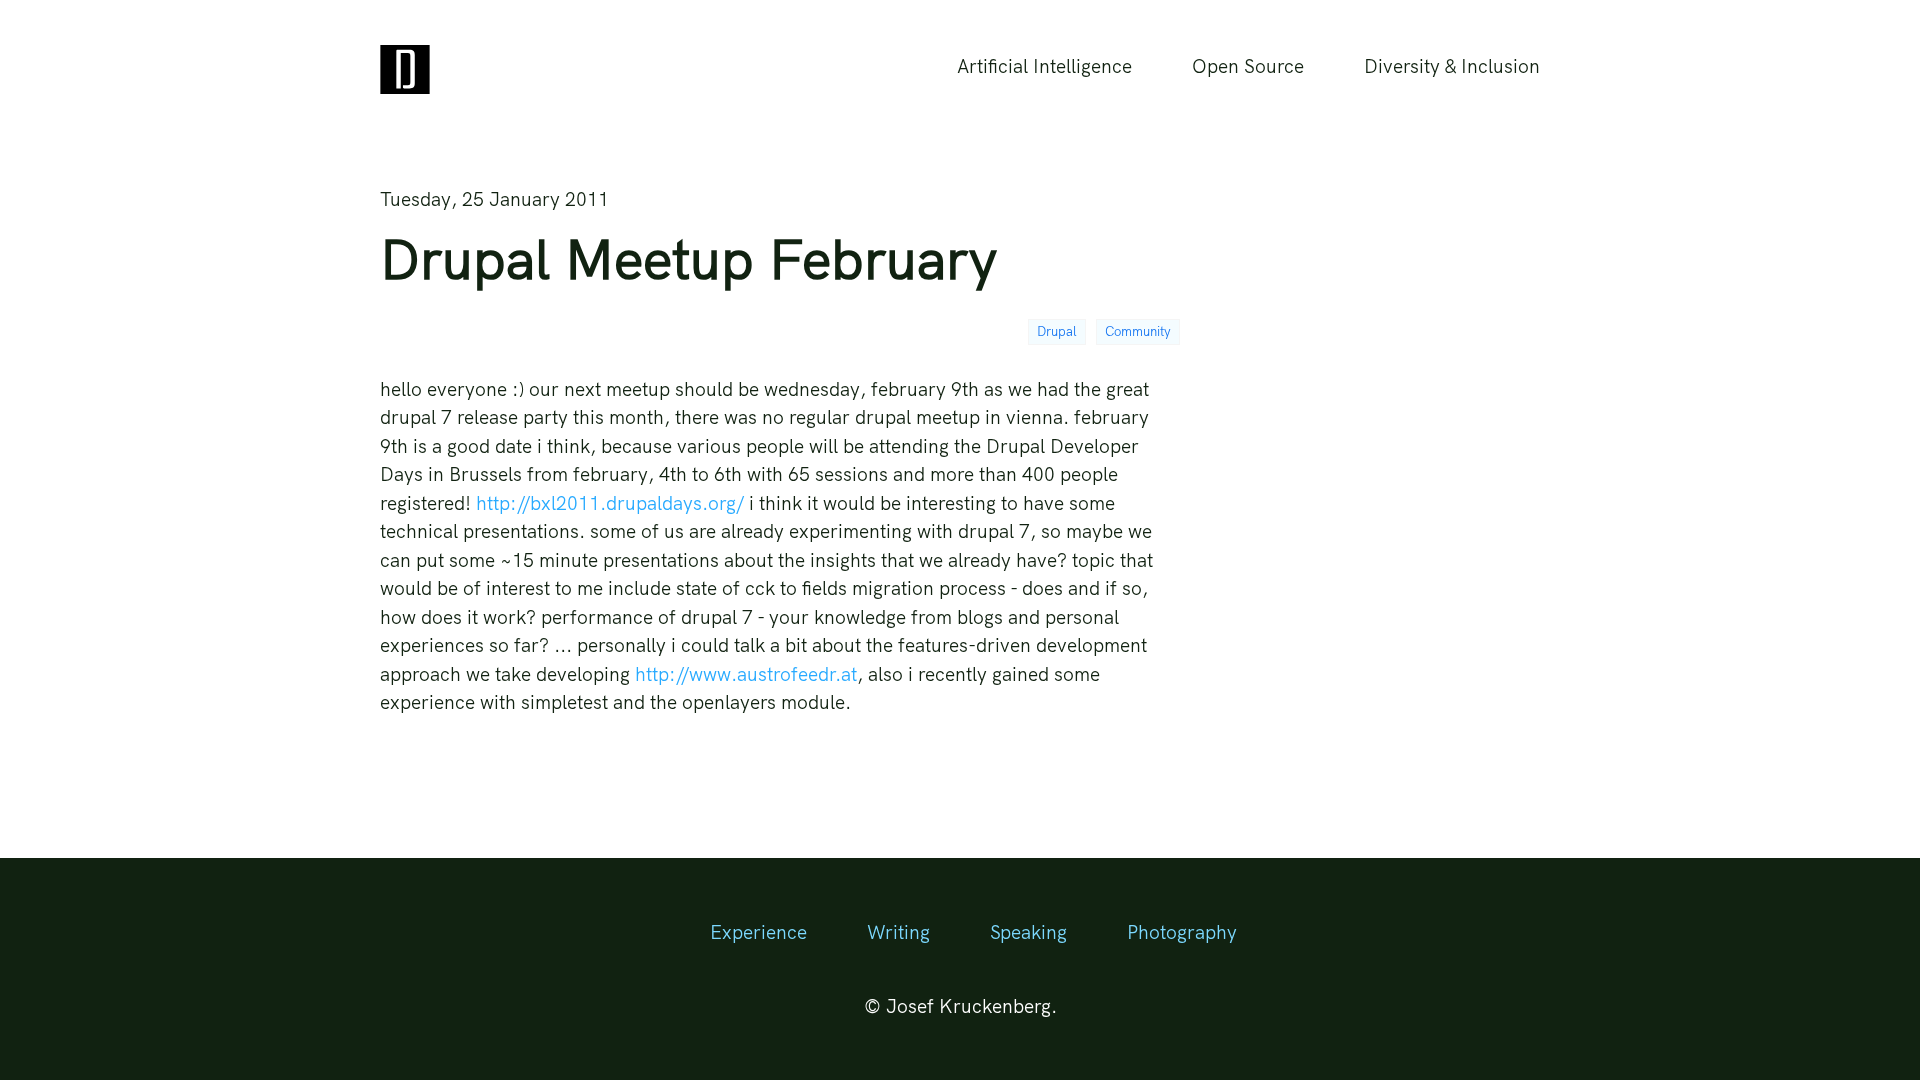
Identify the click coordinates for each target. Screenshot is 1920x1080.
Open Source (1248, 66)
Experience (758, 932)
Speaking (1028, 932)
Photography (1182, 932)
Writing (898, 932)
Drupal (1057, 331)
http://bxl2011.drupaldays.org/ (610, 503)
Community (1138, 331)
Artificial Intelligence (1044, 66)
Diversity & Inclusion (1452, 66)
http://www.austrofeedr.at (746, 674)
